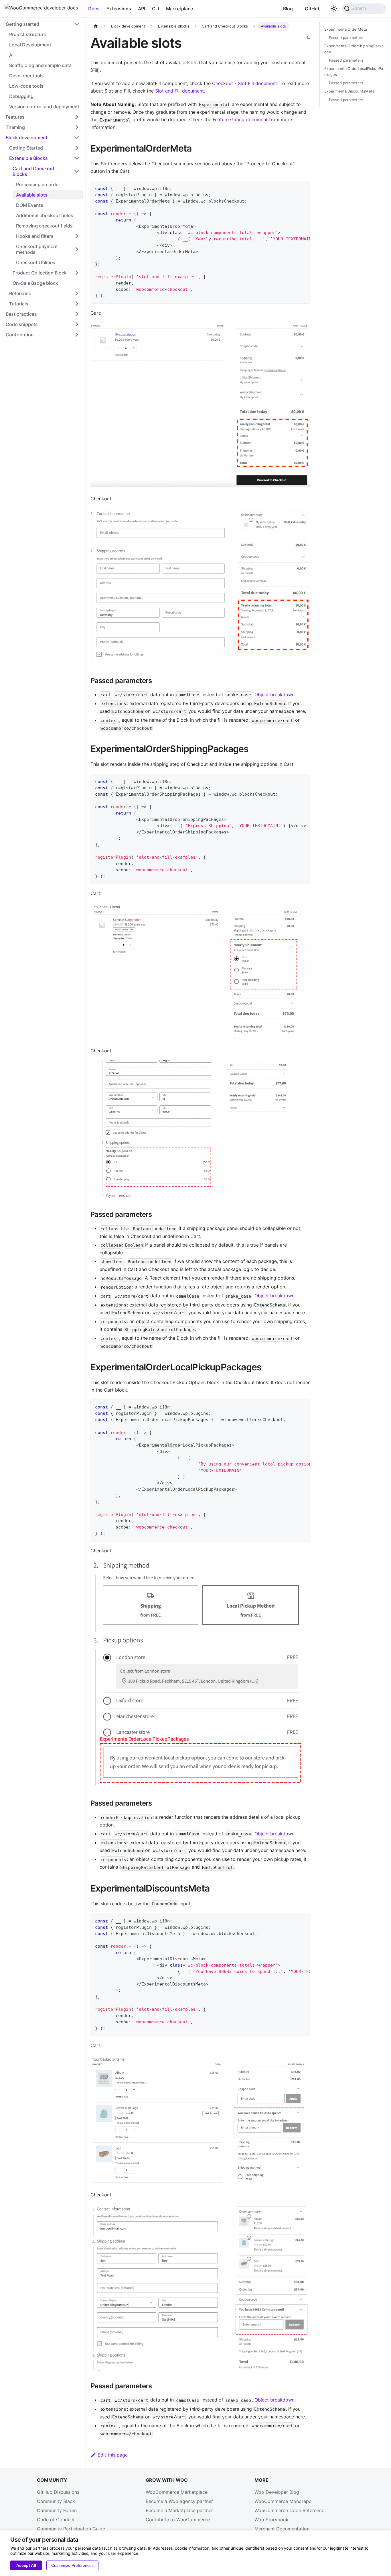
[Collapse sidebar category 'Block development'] (77, 138)
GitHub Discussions (58, 2492)
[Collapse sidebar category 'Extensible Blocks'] (77, 158)
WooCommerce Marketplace (177, 2492)
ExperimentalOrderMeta (346, 29)
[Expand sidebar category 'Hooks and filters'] (77, 236)
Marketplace (179, 9)
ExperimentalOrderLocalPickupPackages (354, 72)
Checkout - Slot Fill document (245, 83)
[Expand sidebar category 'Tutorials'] (77, 304)
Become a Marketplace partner (179, 2510)
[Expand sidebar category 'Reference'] (77, 293)
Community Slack (56, 2501)
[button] (43, 117)
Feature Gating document (240, 119)
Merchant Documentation (282, 2529)
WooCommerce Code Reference (289, 2510)
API (142, 9)
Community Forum (57, 2510)
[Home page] (96, 26)
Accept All (26, 2565)
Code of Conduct (56, 2520)
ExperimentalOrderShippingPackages (354, 49)
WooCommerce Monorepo (283, 2501)
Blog (288, 9)
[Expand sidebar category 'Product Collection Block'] (77, 273)
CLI (156, 9)
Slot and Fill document (179, 91)
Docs (94, 9)
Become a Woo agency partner (179, 2501)
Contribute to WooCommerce (178, 2520)
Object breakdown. (275, 694)
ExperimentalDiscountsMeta (349, 92)
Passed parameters (346, 38)
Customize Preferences (72, 2565)
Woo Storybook (271, 2520)
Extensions (119, 9)
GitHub (313, 9)
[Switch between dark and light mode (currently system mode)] (334, 9)
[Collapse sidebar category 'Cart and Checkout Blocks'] (77, 171)
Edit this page (113, 2455)
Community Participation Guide (71, 2529)
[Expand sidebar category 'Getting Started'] (77, 148)
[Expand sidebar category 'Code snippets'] (77, 324)
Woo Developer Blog (277, 2492)
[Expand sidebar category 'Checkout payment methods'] (77, 249)
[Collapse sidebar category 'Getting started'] (77, 24)
